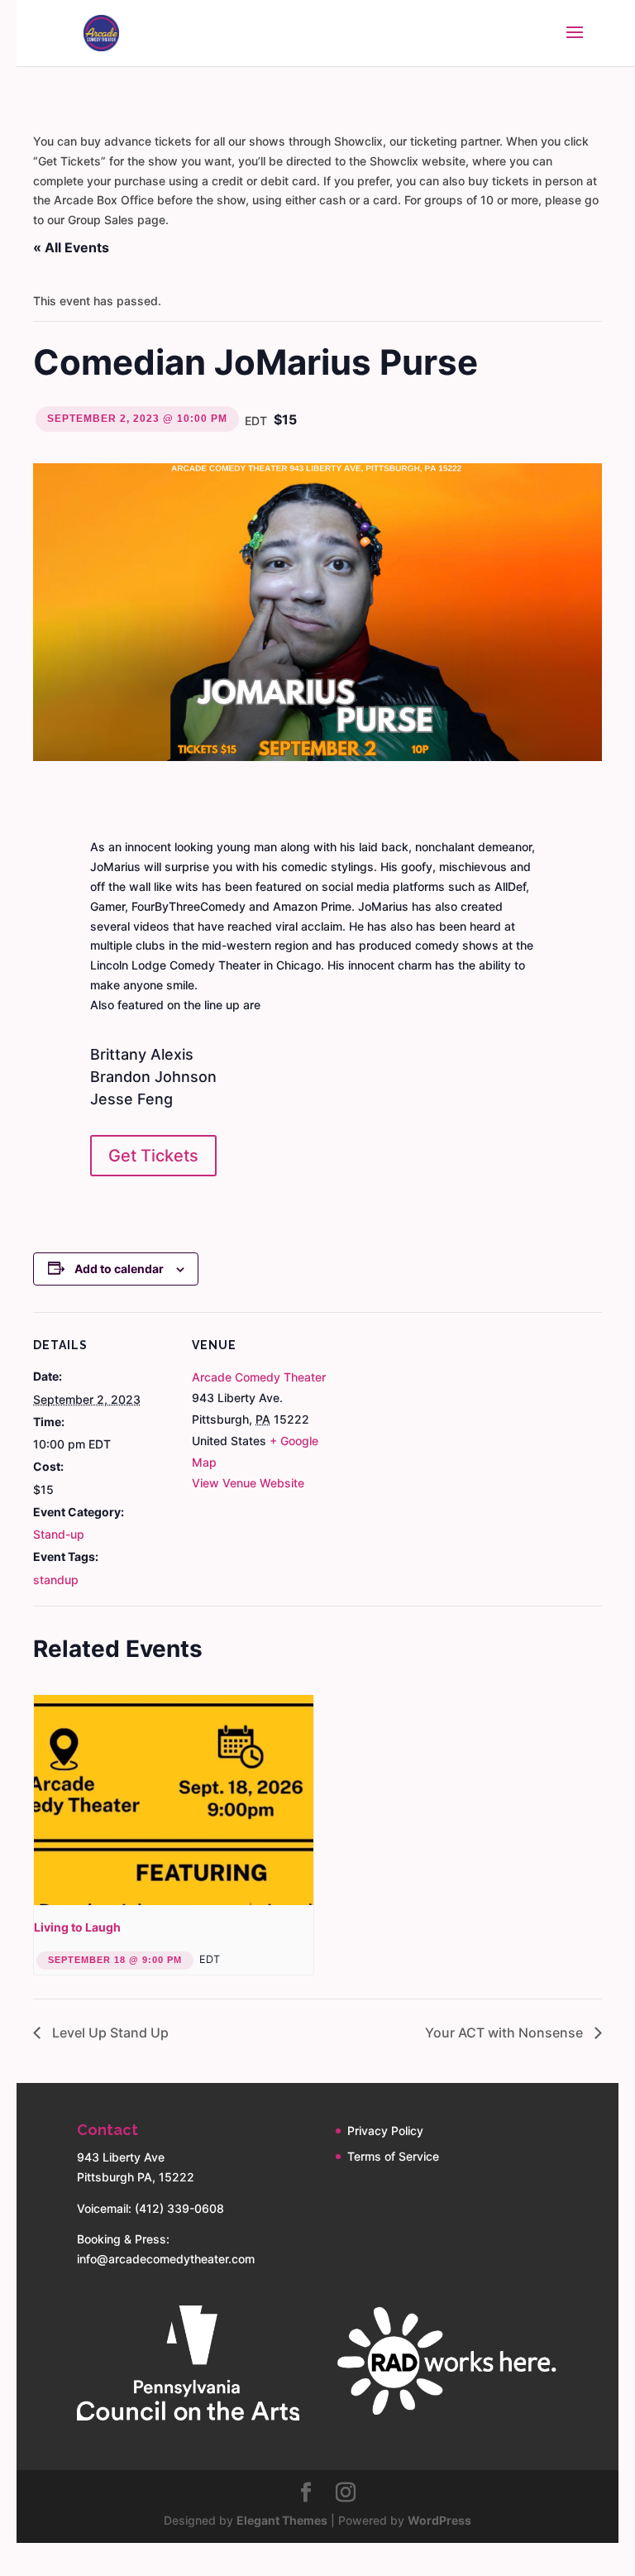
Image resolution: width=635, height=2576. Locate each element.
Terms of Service (393, 2156)
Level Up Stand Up (109, 2033)
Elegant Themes (282, 2520)
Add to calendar (119, 1269)
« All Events (71, 247)
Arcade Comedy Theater (259, 1377)
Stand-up (59, 1534)
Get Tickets (153, 1156)
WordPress (439, 2520)
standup (56, 1580)
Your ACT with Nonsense (506, 2033)
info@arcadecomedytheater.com (166, 2259)
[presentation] (174, 1800)
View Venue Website (248, 1483)
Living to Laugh (77, 1927)
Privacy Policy (385, 2131)
